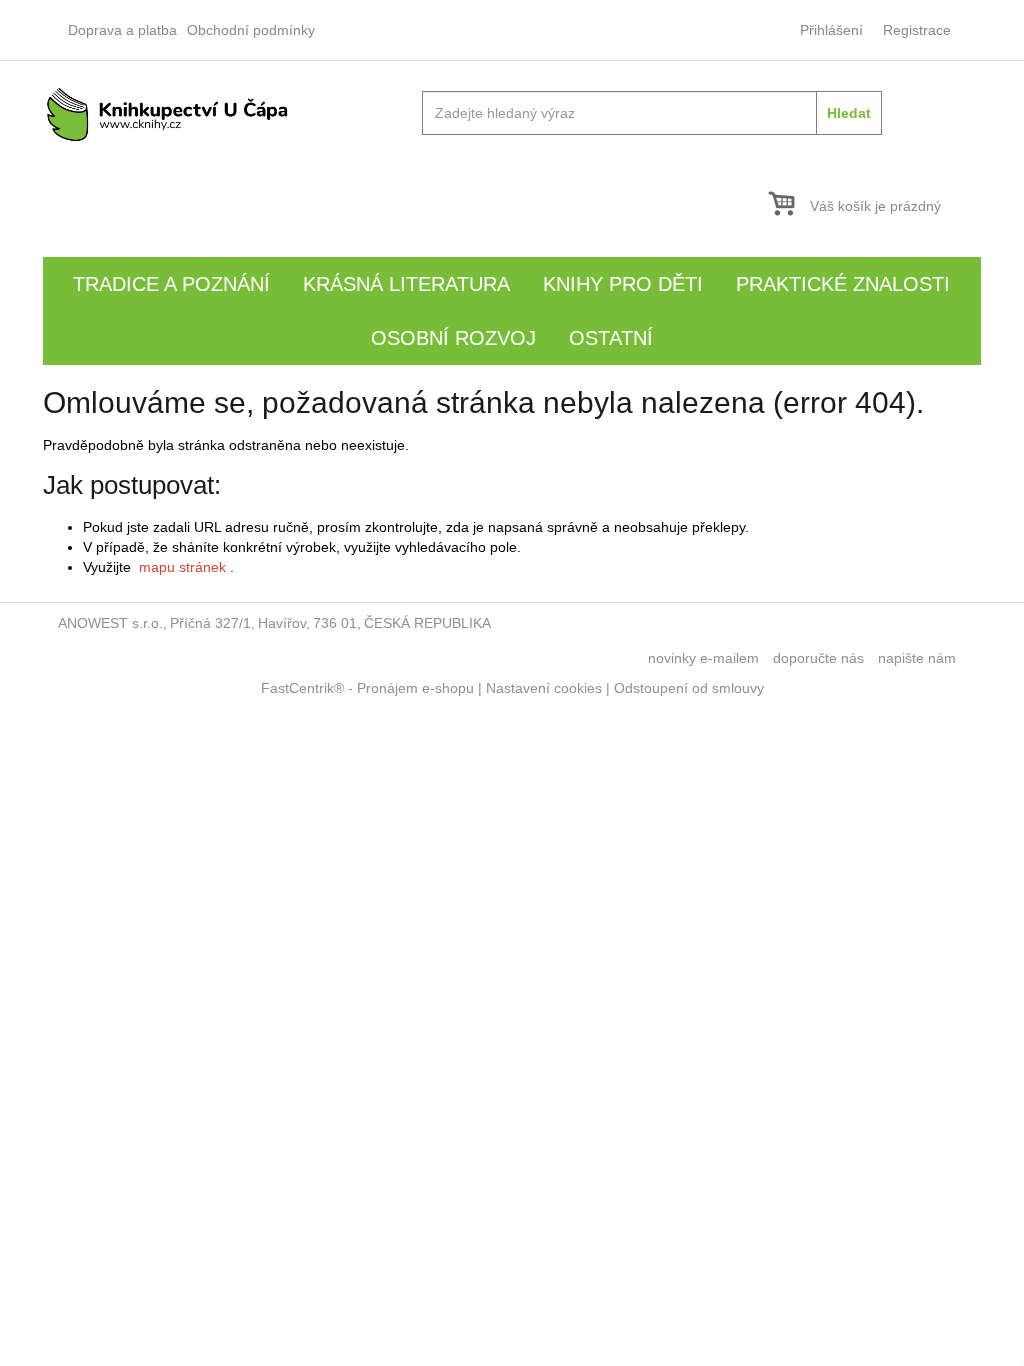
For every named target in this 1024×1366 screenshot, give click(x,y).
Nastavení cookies (544, 688)
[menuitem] (122, 30)
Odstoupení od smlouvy (689, 688)
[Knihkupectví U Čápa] (168, 113)
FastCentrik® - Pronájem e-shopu (367, 688)
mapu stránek (182, 567)
